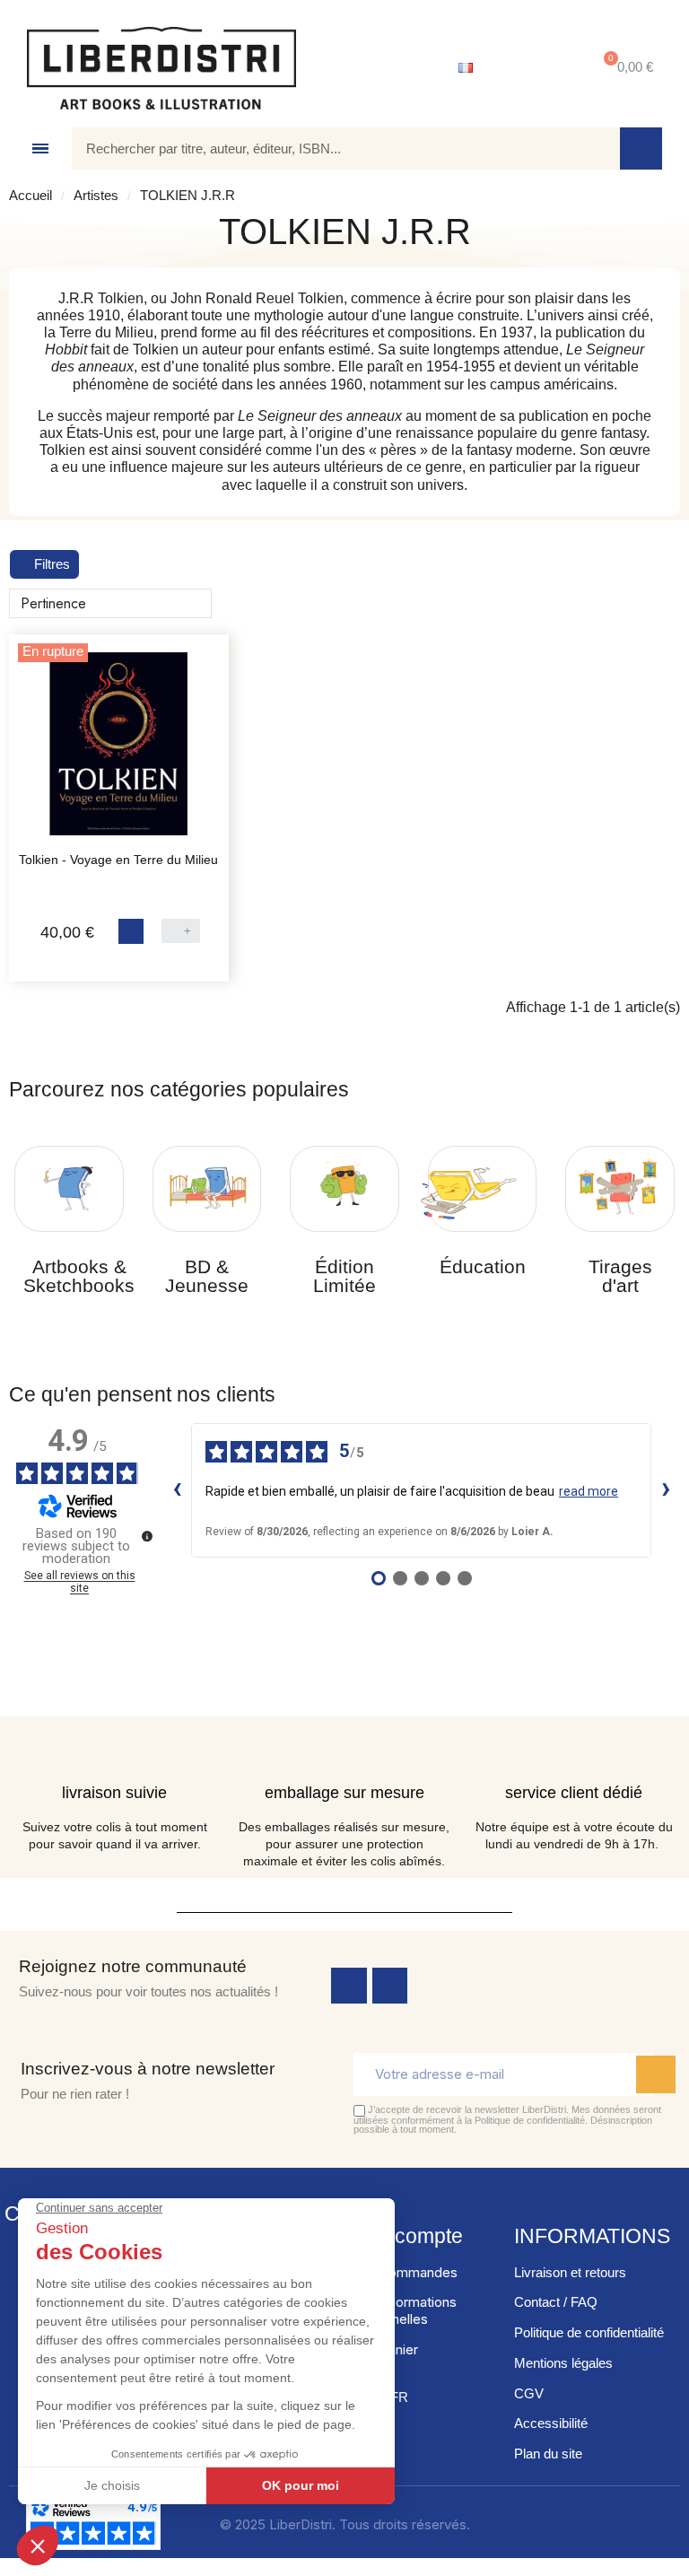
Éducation (483, 1266)
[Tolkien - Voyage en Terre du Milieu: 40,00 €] (119, 753)
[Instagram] (390, 1986)
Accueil (31, 195)
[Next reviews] (666, 1490)
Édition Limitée (344, 1276)
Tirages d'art (620, 1276)
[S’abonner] (656, 2074)
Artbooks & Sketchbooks (79, 1276)
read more (589, 1491)
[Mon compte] (532, 68)
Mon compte (406, 2236)
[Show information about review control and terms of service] (147, 1536)
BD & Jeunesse (207, 1276)
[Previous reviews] (177, 1490)
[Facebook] (349, 1986)
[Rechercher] (641, 148)
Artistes (96, 195)
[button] (625, 68)
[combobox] (333, 148)
